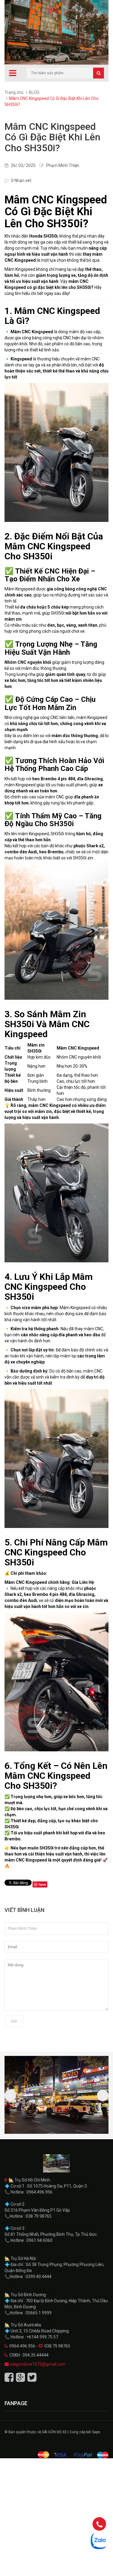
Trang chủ (14, 92)
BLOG (34, 92)
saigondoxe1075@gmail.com (38, 2364)
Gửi (14, 2021)
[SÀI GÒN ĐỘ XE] (56, 2163)
